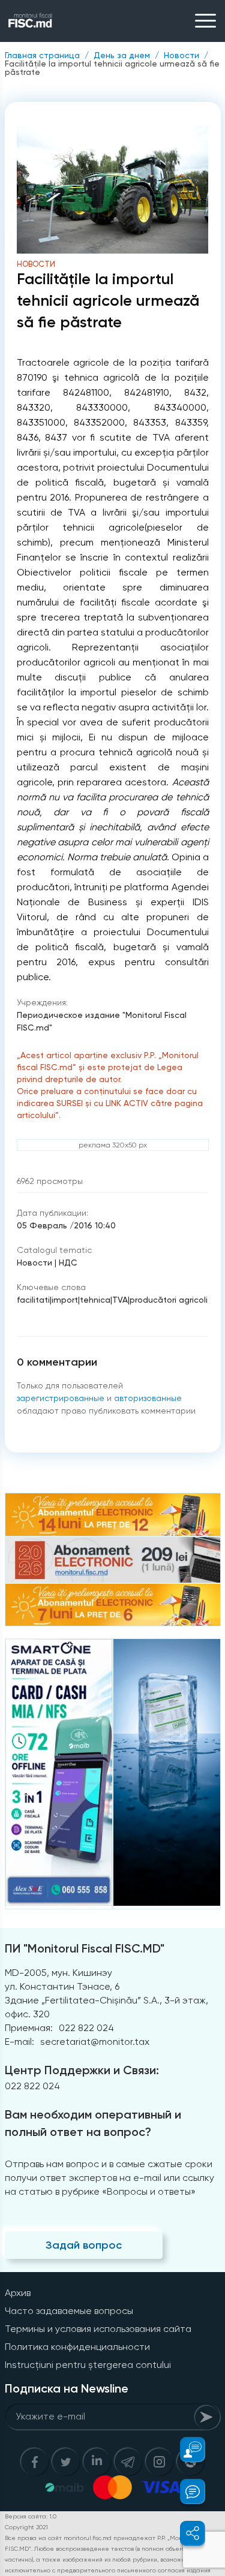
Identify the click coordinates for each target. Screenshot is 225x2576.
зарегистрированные (61, 1398)
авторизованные (148, 1398)
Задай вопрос (84, 2245)
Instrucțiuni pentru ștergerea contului (88, 2365)
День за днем (122, 55)
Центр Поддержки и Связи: (82, 2070)
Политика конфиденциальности (77, 2347)
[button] (186, 2450)
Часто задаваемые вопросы (69, 2311)
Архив (18, 2293)
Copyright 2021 (26, 2527)
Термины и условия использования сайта (98, 2329)
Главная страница (42, 55)
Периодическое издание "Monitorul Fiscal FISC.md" (102, 1021)
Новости (181, 55)
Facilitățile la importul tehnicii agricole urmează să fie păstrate (112, 68)
